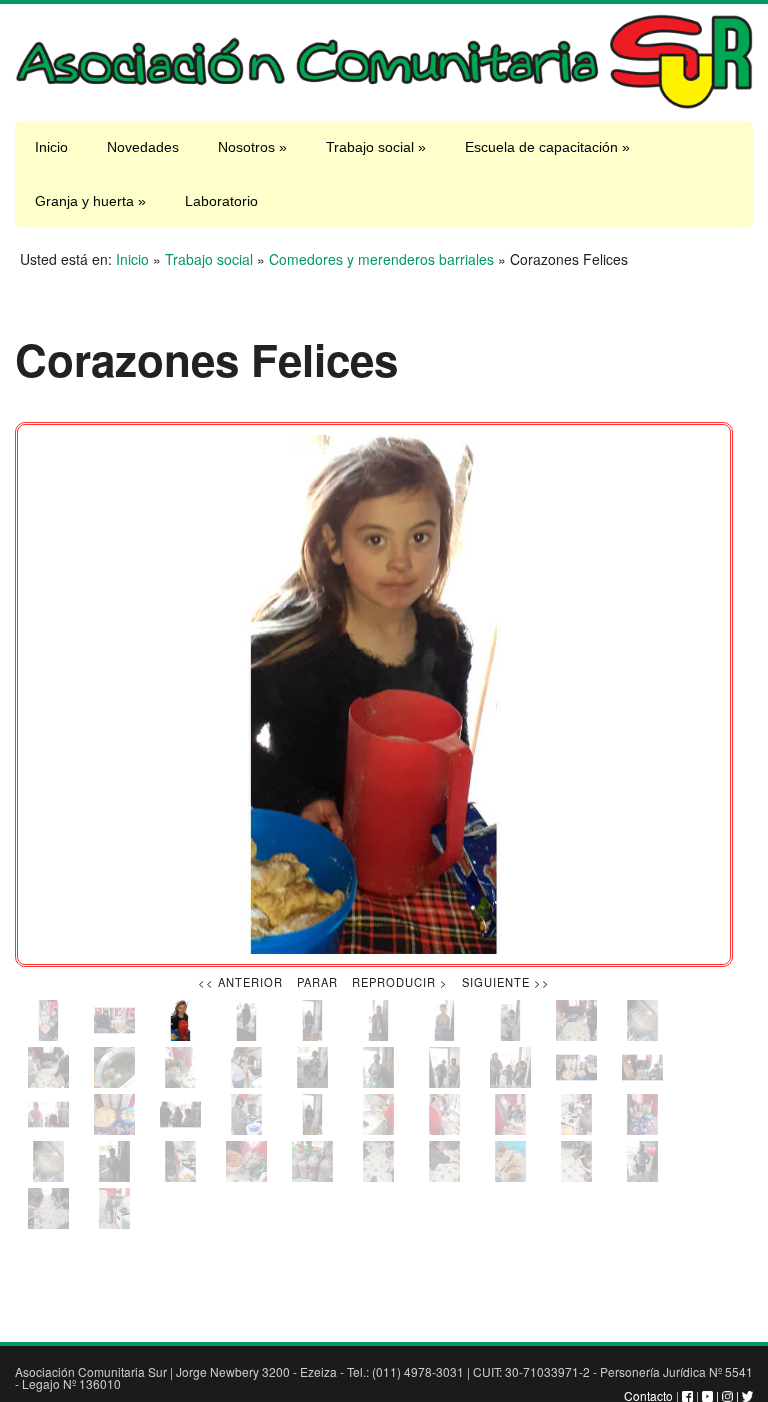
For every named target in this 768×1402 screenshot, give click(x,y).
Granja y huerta (90, 201)
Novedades (143, 147)
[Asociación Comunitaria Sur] (384, 104)
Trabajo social (376, 147)
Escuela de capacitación (547, 147)
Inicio (51, 147)
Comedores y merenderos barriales (381, 259)
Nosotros (252, 147)
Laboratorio (221, 201)
